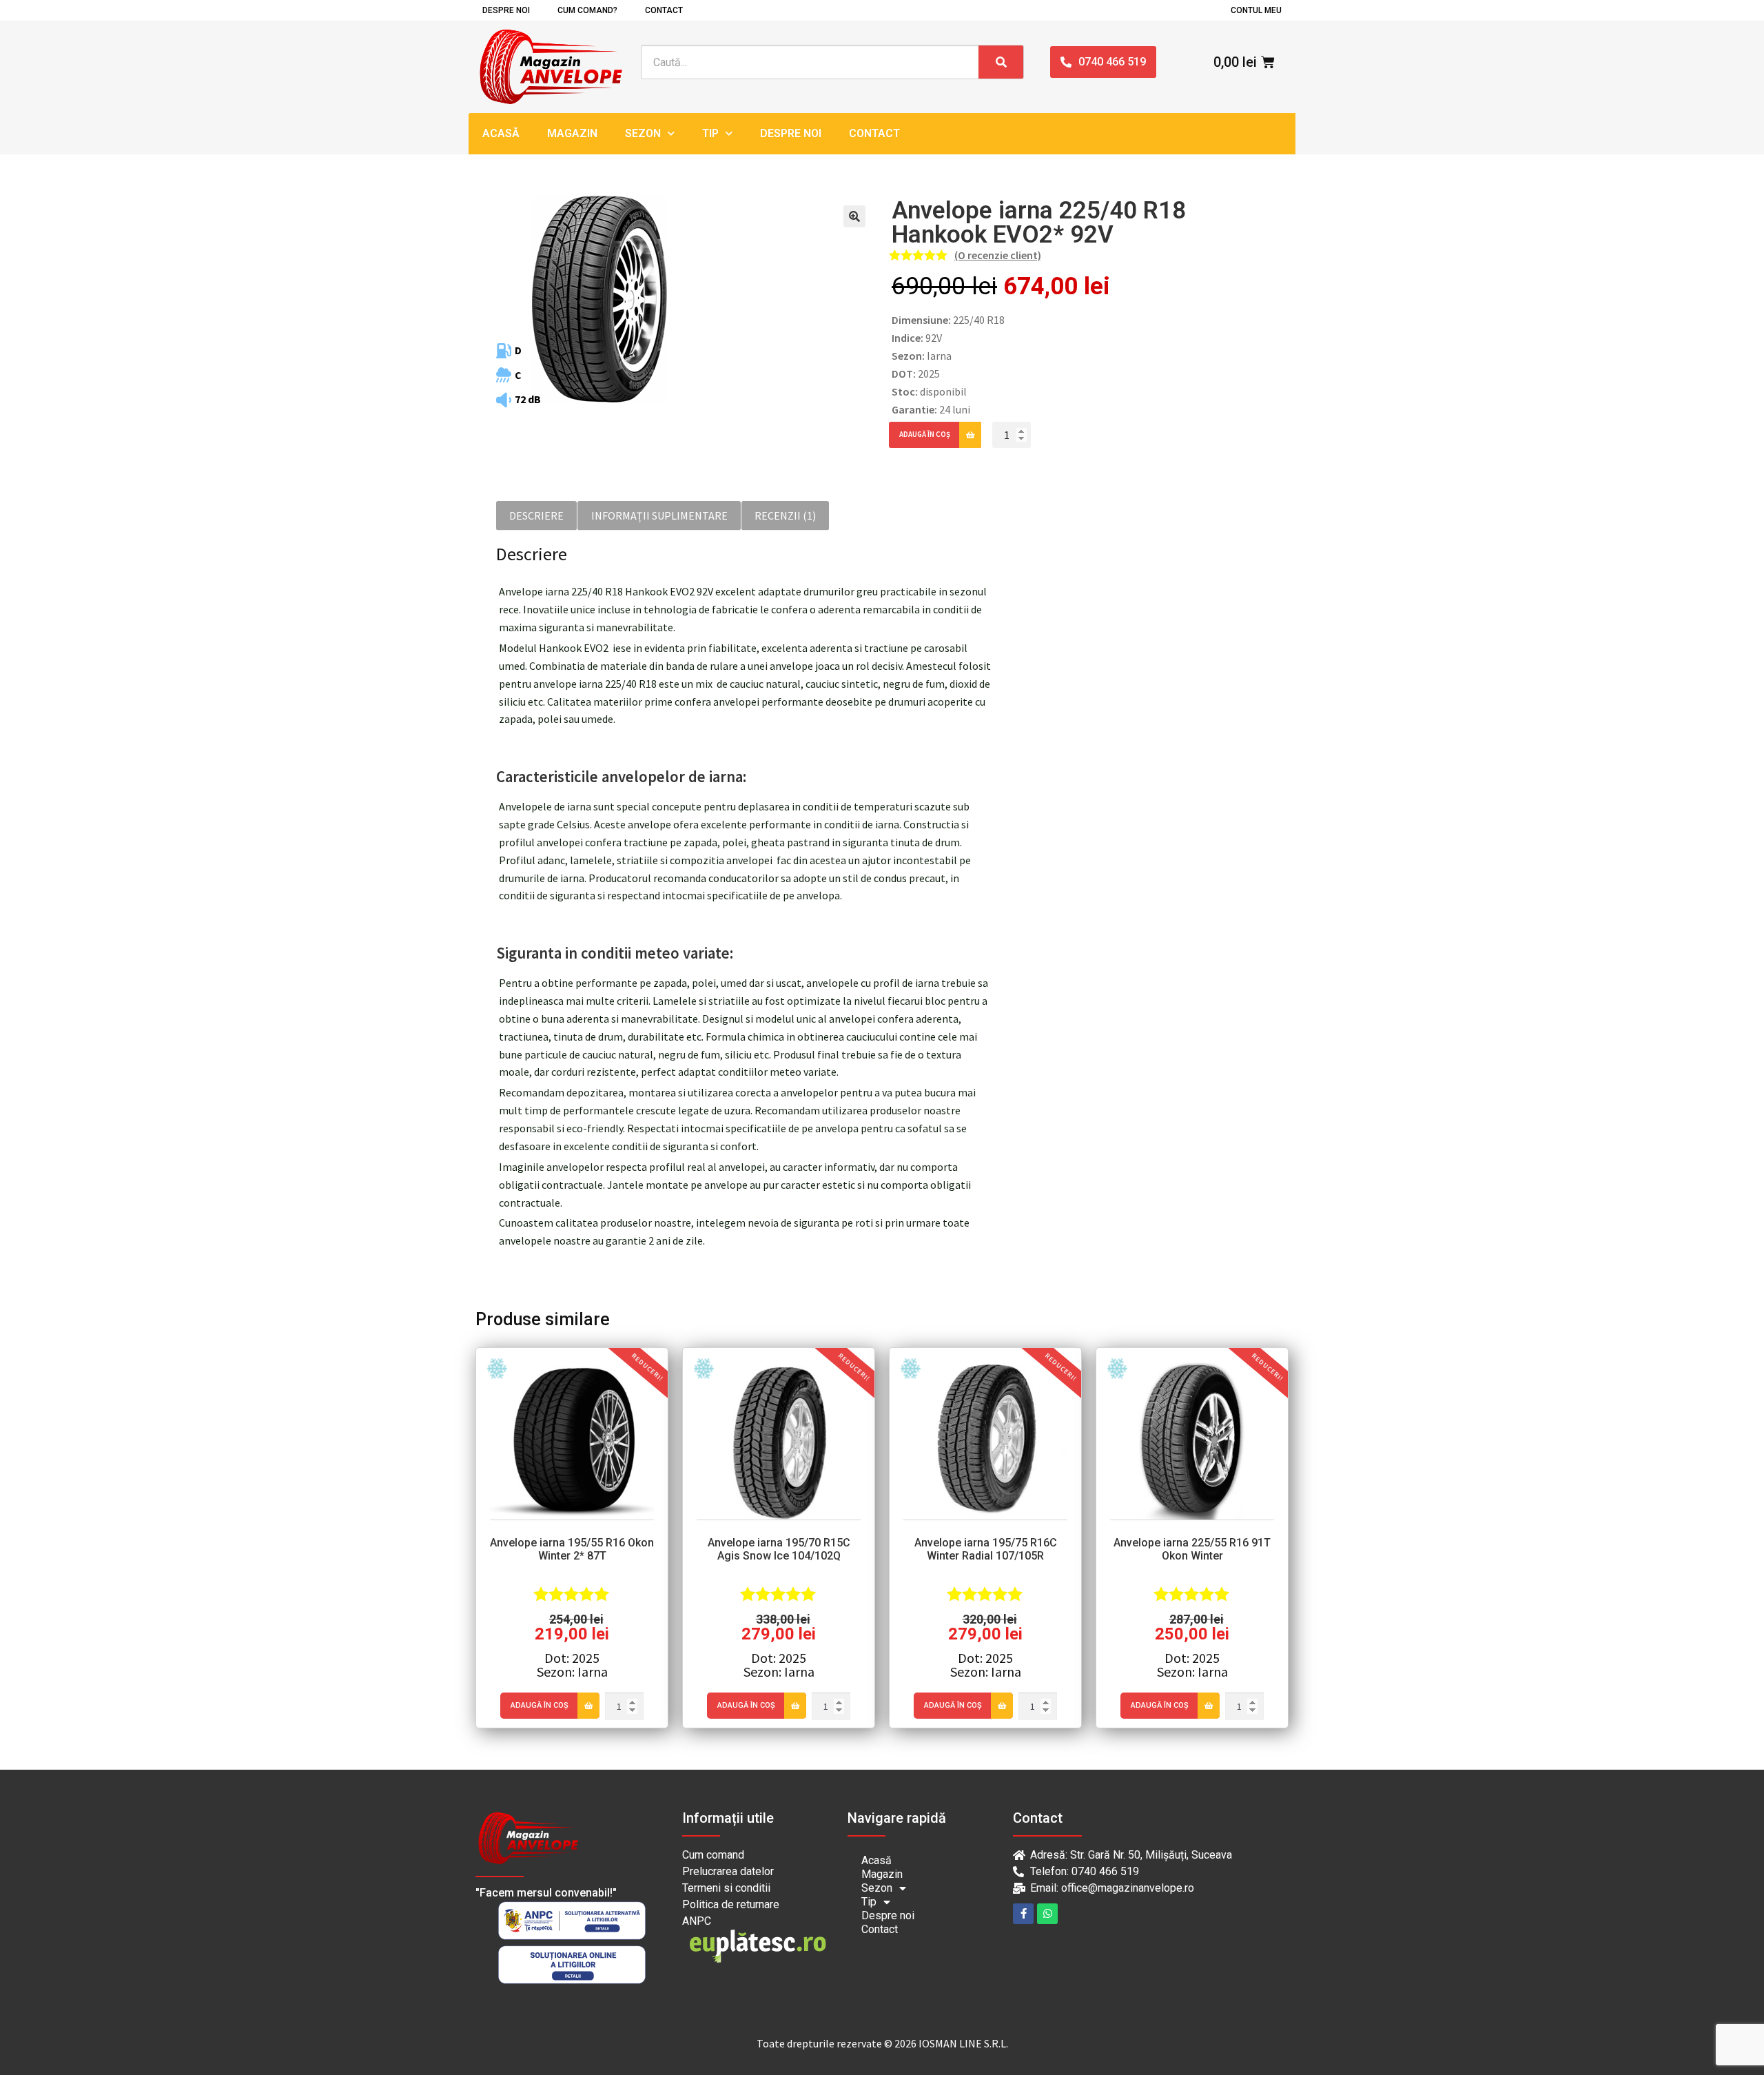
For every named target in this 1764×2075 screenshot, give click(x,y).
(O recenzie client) (998, 255)
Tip (710, 133)
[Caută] (1001, 62)
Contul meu (1256, 10)
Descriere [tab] (536, 515)
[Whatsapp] (1047, 1914)
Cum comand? (587, 10)
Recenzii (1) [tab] (785, 515)
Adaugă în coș (925, 434)
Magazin (572, 133)
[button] (854, 216)
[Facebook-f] (1023, 1914)
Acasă (501, 133)
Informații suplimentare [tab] (659, 515)
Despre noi (506, 10)
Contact (664, 10)
